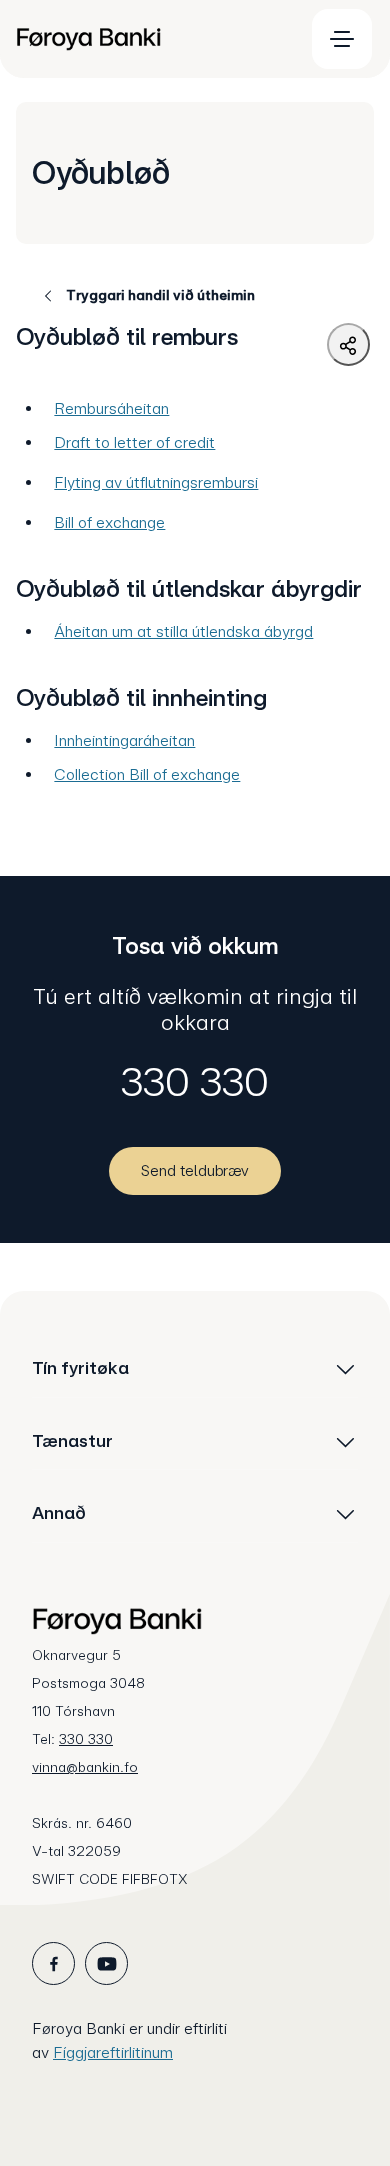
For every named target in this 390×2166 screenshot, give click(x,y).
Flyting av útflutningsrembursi (156, 482)
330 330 (195, 1082)
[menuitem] (151, 39)
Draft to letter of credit (134, 442)
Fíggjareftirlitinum (113, 2052)
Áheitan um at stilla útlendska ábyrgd (183, 631)
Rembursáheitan (111, 408)
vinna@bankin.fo (85, 1767)
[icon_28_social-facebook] (53, 1963)
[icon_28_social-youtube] (106, 1963)
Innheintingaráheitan (124, 740)
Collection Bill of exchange (147, 774)
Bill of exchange (109, 522)
